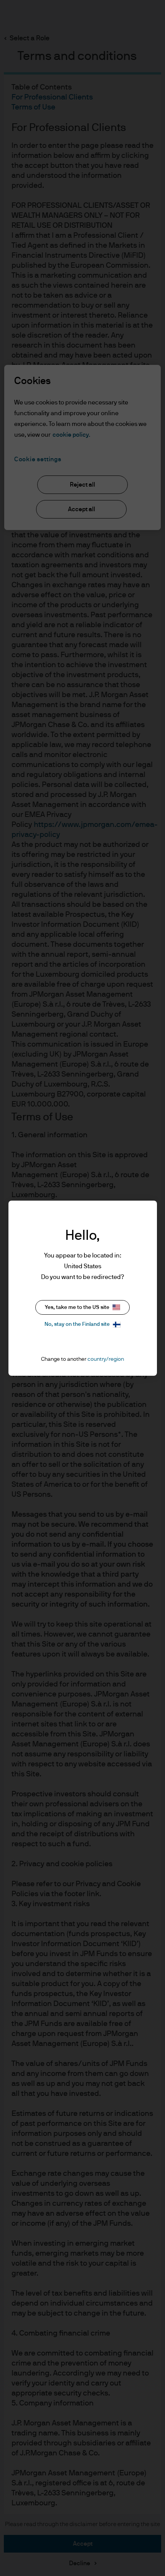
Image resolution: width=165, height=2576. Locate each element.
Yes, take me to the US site (77, 1307)
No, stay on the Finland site (77, 1324)
